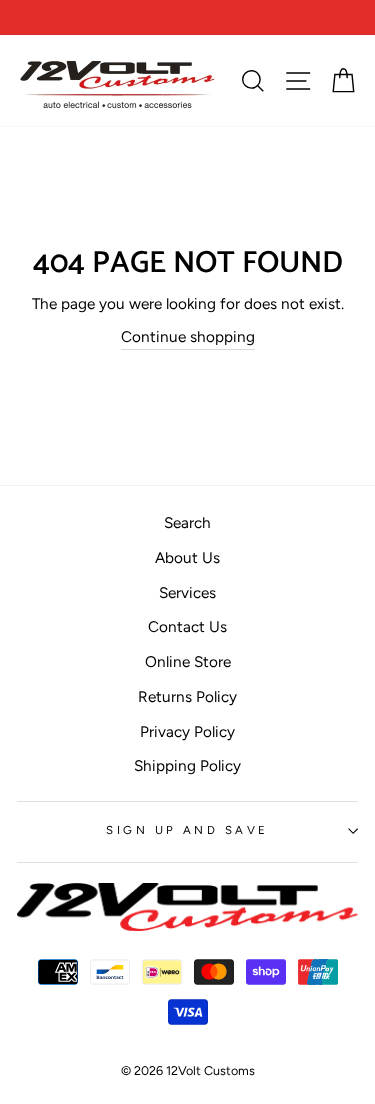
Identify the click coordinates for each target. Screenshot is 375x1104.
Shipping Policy (187, 765)
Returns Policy (187, 696)
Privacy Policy (187, 731)
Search (187, 522)
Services (187, 592)
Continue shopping (188, 336)
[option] (187, 17)
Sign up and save (187, 830)
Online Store (188, 661)
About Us (187, 557)
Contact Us (187, 626)
